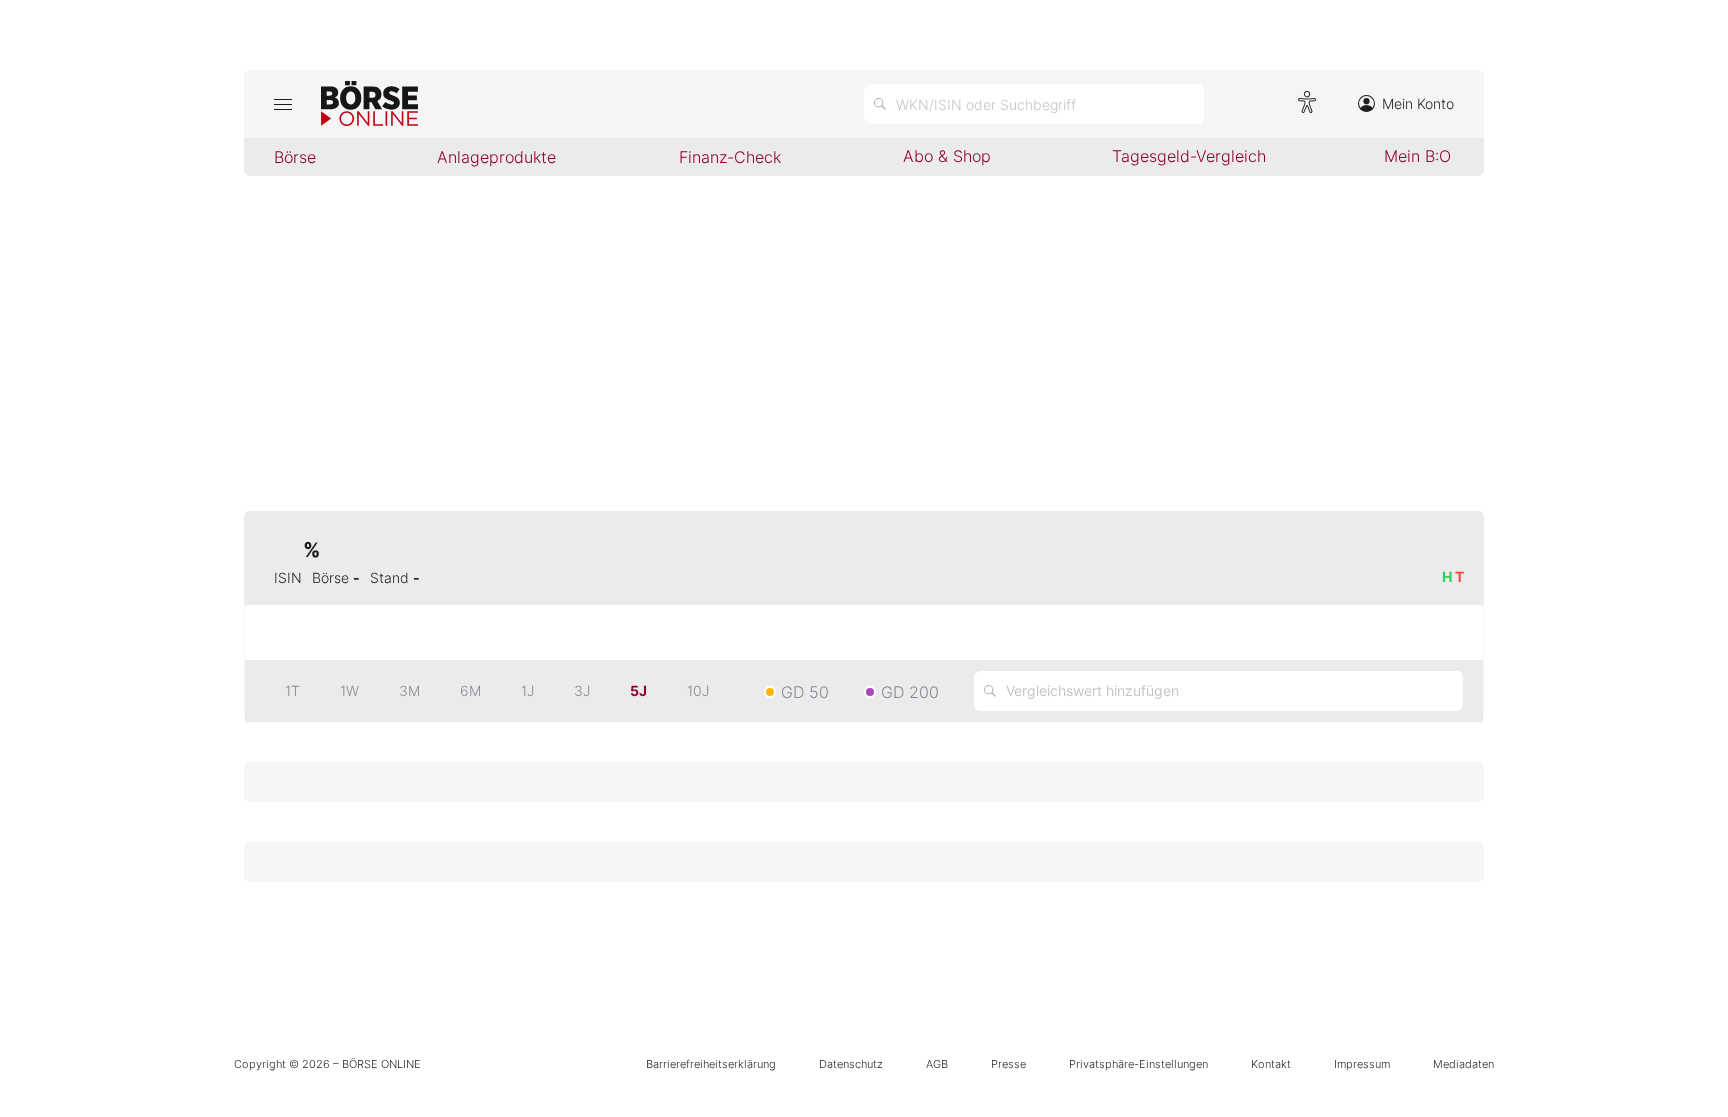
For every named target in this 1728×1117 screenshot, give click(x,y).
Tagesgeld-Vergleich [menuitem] (1189, 156)
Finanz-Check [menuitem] (730, 157)
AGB (937, 1064)
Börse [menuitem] (295, 157)
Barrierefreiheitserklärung (711, 1064)
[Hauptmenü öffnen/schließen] (282, 104)
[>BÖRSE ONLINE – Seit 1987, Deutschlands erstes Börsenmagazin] (369, 104)
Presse (1008, 1064)
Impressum (1362, 1064)
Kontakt (1271, 1064)
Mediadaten (1463, 1064)
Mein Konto (1418, 103)
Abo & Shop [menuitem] (947, 156)
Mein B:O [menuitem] (1417, 156)
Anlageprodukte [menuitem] (496, 157)
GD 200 (910, 692)
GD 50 (805, 692)
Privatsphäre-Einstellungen (1138, 1064)
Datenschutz (851, 1064)
